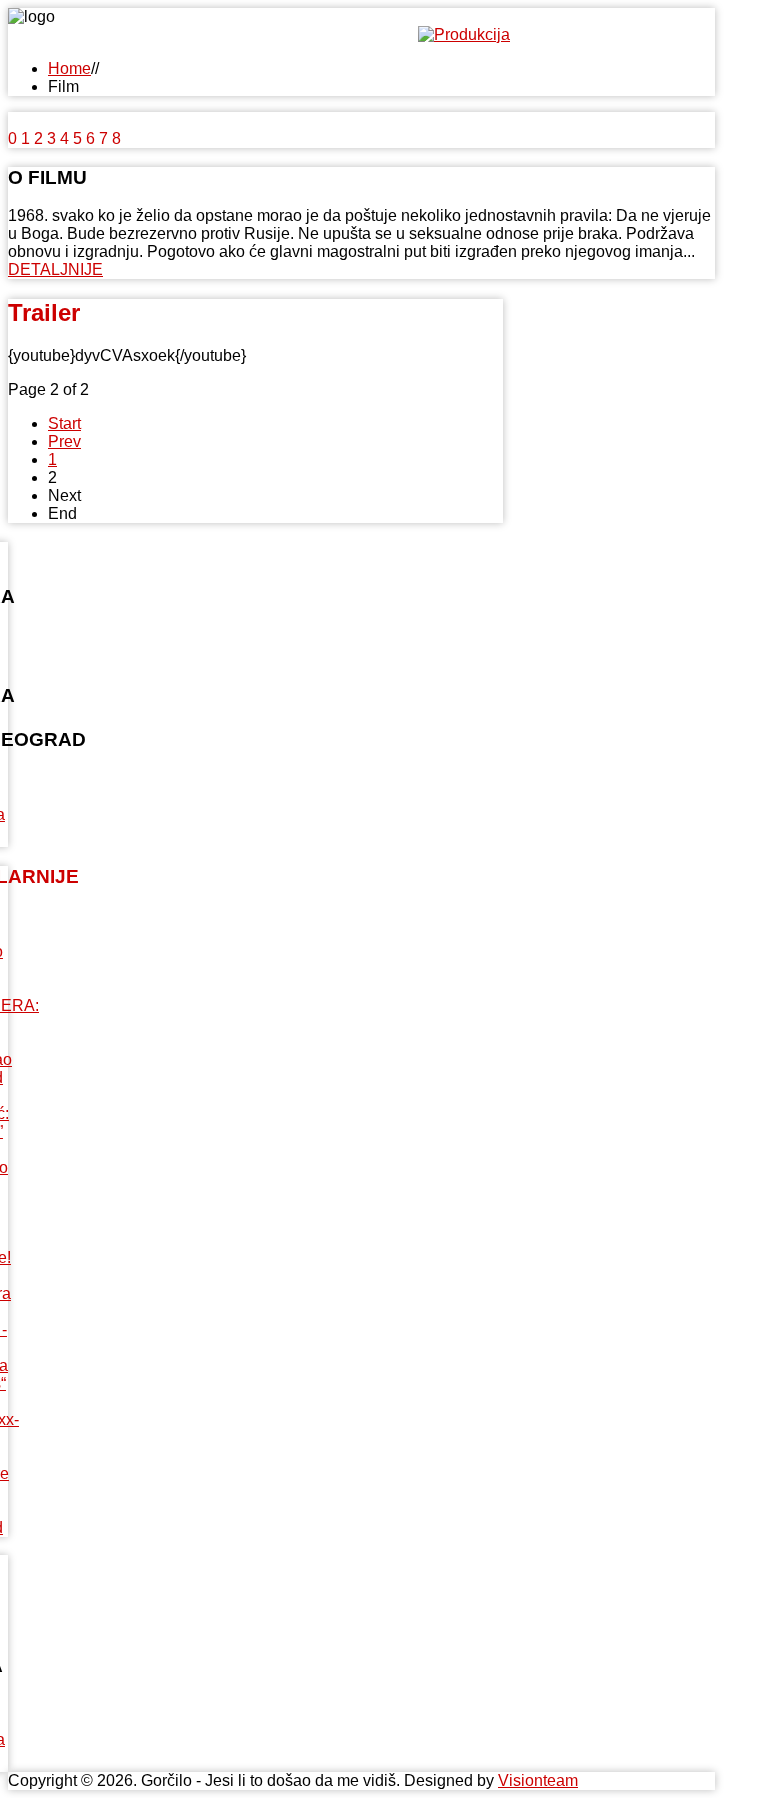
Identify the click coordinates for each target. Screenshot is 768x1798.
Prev (64, 441)
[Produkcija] (464, 34)
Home (69, 68)
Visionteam (538, 1780)
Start (64, 423)
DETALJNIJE (55, 269)
